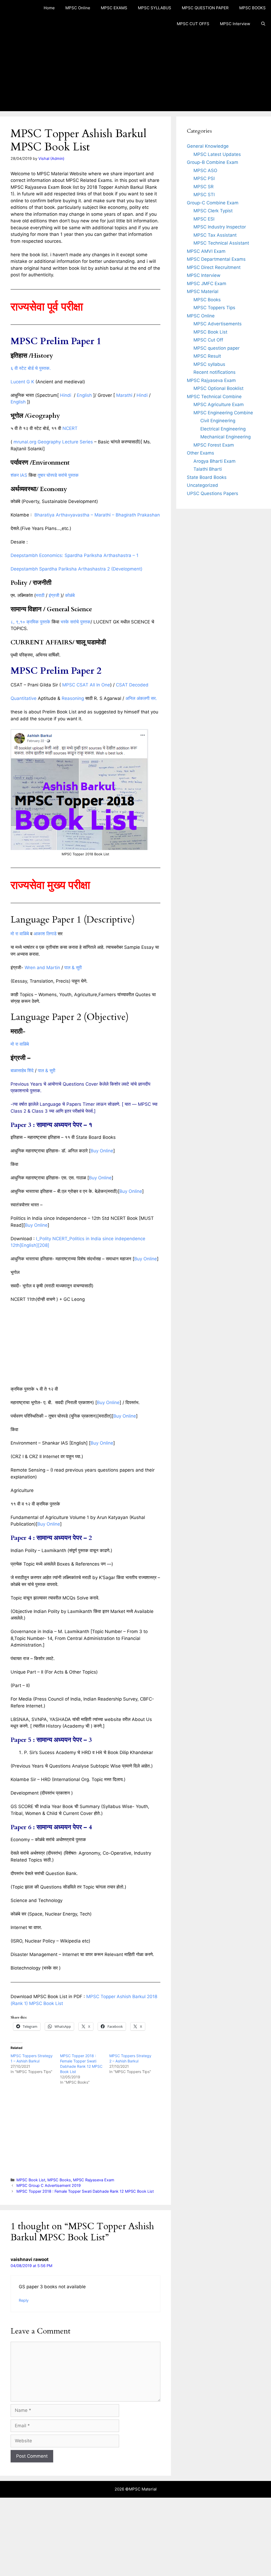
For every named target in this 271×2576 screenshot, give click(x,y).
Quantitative (24, 698)
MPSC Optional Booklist (218, 388)
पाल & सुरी (73, 968)
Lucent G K (22, 382)
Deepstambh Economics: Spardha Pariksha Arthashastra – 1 (74, 555)
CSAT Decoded (132, 685)
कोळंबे (70, 595)
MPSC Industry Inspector (220, 227)
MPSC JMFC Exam (207, 284)
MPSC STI (204, 195)
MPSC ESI (204, 219)
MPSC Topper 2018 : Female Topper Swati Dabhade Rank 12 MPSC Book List (85, 2191)
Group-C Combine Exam (213, 203)
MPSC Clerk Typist (213, 211)
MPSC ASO (205, 170)
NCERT (70, 428)
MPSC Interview (235, 24)
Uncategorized (202, 485)
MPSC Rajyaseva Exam (94, 2180)
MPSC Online (78, 8)
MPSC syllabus (209, 364)
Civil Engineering (218, 421)
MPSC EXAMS (114, 8)
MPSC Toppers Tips (214, 308)
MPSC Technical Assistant (221, 243)
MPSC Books (59, 2180)
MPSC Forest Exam (214, 445)
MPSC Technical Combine (214, 397)
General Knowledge (208, 146)
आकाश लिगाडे (45, 934)
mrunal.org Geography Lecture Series (53, 442)
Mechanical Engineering (225, 437)
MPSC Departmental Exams (216, 259)
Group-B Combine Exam (213, 162)
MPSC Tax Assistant (215, 235)
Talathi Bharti (208, 469)
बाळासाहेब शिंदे (22, 1071)
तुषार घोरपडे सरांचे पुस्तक (58, 475)
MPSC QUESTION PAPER (205, 8)
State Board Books (207, 477)
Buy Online (102, 1151)
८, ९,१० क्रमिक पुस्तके (30, 622)
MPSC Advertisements (218, 324)
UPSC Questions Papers (213, 493)
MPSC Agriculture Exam (219, 404)
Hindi (66, 395)
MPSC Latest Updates (217, 154)
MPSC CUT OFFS (193, 24)
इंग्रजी (54, 595)
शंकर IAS (19, 475)
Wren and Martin (42, 968)
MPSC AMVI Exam (206, 251)
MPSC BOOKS (252, 8)
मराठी (40, 595)
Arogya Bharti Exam (214, 461)
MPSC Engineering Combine (223, 413)
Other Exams (200, 453)
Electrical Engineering (223, 429)
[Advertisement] (135, 71)
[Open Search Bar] (263, 24)
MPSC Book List (31, 2180)
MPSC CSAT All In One (86, 685)
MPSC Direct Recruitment (214, 267)
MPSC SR (204, 187)
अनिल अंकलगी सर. (141, 698)
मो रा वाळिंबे (20, 934)
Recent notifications (214, 372)
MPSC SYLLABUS (155, 8)
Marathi (124, 395)
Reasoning (73, 698)
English (84, 395)
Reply (24, 2300)
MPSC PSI (204, 178)
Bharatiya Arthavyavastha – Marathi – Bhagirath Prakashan (97, 515)
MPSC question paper (216, 348)
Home (49, 8)
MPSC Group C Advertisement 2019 (49, 2185)
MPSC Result (207, 356)
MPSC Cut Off (208, 340)
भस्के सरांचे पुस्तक (76, 622)
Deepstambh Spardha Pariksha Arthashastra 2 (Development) (76, 569)
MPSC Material (203, 291)
